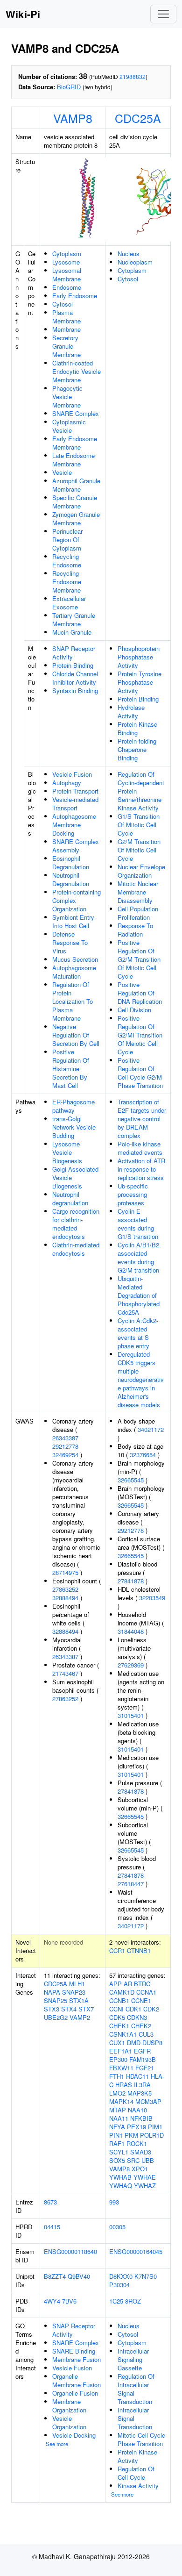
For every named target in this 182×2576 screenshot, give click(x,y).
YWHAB (120, 2177)
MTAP (118, 2110)
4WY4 (52, 2301)
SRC (133, 2160)
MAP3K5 (140, 2093)
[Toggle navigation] (163, 14)
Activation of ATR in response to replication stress (141, 1169)
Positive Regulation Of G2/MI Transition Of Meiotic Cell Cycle (140, 1035)
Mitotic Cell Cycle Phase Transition (141, 2439)
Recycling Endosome (67, 561)
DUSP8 (152, 2043)
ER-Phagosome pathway (73, 1106)
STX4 (69, 2009)
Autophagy (67, 783)
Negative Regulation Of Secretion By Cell (76, 1035)
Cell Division (134, 1010)
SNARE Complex (76, 413)
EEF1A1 (121, 2051)
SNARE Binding (74, 2351)
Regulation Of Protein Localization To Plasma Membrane (73, 1001)
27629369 (131, 1665)
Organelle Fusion (75, 2393)
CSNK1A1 (123, 2034)
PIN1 (116, 2135)
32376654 (143, 1455)
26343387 (65, 1438)
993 (114, 2202)
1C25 (116, 2301)
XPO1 (140, 2169)
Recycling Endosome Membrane (67, 582)
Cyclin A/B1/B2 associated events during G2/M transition (138, 1257)
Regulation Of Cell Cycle (136, 2473)
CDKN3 (137, 2017)
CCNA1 (146, 1992)
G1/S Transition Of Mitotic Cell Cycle (139, 825)
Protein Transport (75, 791)
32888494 (65, 1598)
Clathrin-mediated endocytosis (76, 1249)
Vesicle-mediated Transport (75, 804)
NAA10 (137, 2110)
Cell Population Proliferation (138, 913)
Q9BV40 (79, 2276)
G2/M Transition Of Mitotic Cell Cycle (139, 850)
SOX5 (117, 2160)
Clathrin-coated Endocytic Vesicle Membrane (77, 371)
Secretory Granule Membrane (66, 346)
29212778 (65, 1446)
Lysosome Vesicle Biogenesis (67, 1152)
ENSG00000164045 (136, 2251)
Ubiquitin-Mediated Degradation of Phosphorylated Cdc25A (139, 1295)
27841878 (131, 1581)
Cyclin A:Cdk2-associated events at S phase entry (138, 1333)
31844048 (131, 1631)
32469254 (65, 1455)
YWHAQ (121, 2186)
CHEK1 (119, 2026)
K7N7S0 (146, 2276)
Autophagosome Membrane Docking (74, 825)
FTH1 (117, 2076)
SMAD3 (141, 2152)
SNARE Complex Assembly (76, 846)
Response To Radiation (135, 930)
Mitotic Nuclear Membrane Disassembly (138, 892)
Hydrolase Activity (131, 712)
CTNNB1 (139, 1950)
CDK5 (117, 2017)
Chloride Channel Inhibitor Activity (75, 678)
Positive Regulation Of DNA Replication (140, 993)
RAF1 (117, 2143)
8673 (50, 2202)
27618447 (131, 1884)
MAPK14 (121, 2101)
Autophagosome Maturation (74, 972)
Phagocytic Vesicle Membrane (67, 397)
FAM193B (143, 2059)
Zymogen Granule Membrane (76, 519)
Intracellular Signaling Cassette (133, 2359)
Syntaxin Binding (75, 691)
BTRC (142, 1984)
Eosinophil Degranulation (71, 862)
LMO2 (117, 2093)
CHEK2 (141, 2026)
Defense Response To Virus (70, 942)
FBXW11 (121, 2068)
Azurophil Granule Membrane (76, 485)
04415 (52, 2227)
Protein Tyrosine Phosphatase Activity (140, 682)
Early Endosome (75, 296)
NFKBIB (141, 2118)
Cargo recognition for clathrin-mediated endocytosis (76, 1224)
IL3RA (142, 2085)
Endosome (67, 287)
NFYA (117, 2127)
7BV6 (69, 2301)
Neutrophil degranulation (70, 1199)
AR (128, 1984)
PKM (131, 2135)
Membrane (66, 329)
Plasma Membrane (66, 317)
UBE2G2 (56, 2017)
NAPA (52, 1992)
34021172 (151, 1429)
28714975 (65, 1572)
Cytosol (63, 304)
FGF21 (145, 2068)
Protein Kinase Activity (137, 2456)
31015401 (131, 1715)
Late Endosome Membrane (73, 460)
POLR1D (152, 2135)
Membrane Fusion (77, 2359)
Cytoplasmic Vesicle (69, 426)
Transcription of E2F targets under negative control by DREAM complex (142, 1119)
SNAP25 (56, 2000)
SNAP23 (74, 1992)
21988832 (133, 76)
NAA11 (119, 2118)
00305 (117, 2227)
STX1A (79, 2000)
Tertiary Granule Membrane (74, 619)
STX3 (52, 2009)
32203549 (152, 1598)
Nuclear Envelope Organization (141, 871)
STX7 (86, 2009)
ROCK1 (137, 2143)
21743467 (65, 1673)
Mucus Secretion (75, 959)
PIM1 (155, 2127)
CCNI (116, 2009)
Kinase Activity (138, 2486)
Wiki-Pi (23, 14)
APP (115, 1984)
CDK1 (133, 2009)
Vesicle (62, 472)
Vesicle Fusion (72, 774)
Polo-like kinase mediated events (140, 1148)
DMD (134, 2043)
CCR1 (117, 1950)
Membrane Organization (69, 2406)
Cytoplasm (67, 254)
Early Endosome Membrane (75, 443)
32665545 (131, 1480)
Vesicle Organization (69, 2422)
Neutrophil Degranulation (71, 879)
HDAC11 (137, 2076)
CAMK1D (122, 1992)
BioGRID (69, 87)
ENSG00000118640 (70, 2251)
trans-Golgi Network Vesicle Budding (74, 1127)
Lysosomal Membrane (67, 275)
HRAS (124, 2085)
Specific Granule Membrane (75, 502)
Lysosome (66, 262)
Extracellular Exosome (69, 603)
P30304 (119, 2285)
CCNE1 (141, 2000)
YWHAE (145, 2177)
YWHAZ (145, 2186)
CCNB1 (119, 2000)
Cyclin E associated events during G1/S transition (138, 1224)
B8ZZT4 (55, 2276)
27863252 (65, 1589)
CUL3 (146, 2034)
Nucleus (129, 254)
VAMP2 (80, 2017)
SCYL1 (119, 2152)
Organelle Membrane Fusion (77, 2380)
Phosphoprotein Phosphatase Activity (139, 657)
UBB (148, 2160)
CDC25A (138, 118)
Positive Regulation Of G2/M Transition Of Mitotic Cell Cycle (139, 959)
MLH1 (77, 1984)
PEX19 (136, 2127)
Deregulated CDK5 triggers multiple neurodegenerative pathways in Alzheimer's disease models (141, 1379)
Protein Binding (73, 665)
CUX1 (117, 2043)
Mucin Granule (72, 632)
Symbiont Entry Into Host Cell (73, 921)
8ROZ (133, 2301)
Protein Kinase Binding (137, 728)
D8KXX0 (121, 2276)
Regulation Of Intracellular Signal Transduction (136, 2389)
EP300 (118, 2059)
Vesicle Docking (74, 2435)
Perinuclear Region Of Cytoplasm (67, 540)
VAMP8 (73, 118)
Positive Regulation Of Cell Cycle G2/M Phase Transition (140, 1073)
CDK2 (151, 2009)
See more (57, 2444)
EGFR (142, 2051)
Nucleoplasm (135, 262)
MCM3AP (148, 2101)
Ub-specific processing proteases (133, 1194)
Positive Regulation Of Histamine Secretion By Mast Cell (71, 1069)
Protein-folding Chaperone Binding (137, 749)
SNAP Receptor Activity (74, 653)
